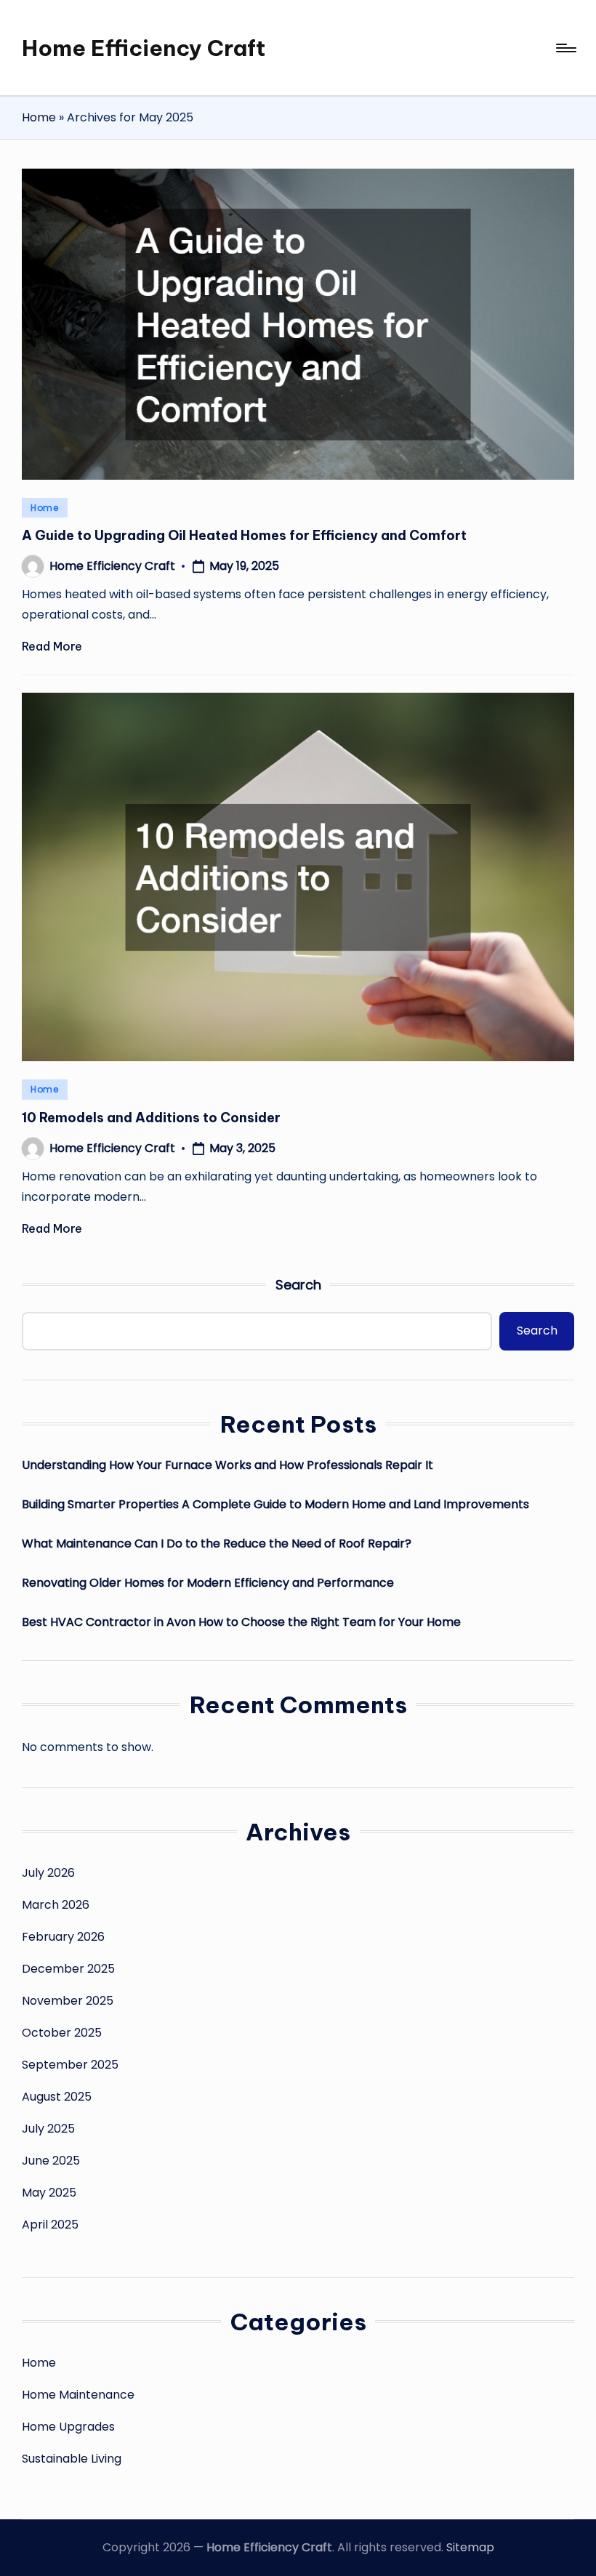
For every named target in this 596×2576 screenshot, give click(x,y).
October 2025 (62, 2033)
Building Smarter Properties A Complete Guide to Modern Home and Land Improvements (275, 1504)
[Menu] (565, 48)
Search (298, 1285)
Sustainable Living (72, 2459)
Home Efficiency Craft (144, 48)
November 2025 (68, 2001)
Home (39, 117)
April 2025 (50, 2225)
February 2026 (63, 1937)
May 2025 (49, 2193)
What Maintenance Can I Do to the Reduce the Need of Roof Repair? (217, 1543)
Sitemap (470, 2547)
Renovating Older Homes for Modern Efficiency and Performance (208, 1583)
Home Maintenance (78, 2395)
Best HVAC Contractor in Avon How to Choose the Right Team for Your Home (241, 1622)
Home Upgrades (68, 2427)
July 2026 (48, 1873)
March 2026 (56, 1905)
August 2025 (57, 2097)
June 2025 (51, 2161)
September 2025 (70, 2065)
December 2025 (68, 1969)
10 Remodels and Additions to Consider (151, 1118)
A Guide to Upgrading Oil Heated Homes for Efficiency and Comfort (244, 535)
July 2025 (48, 2129)
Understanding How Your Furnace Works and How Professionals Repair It (227, 1465)
